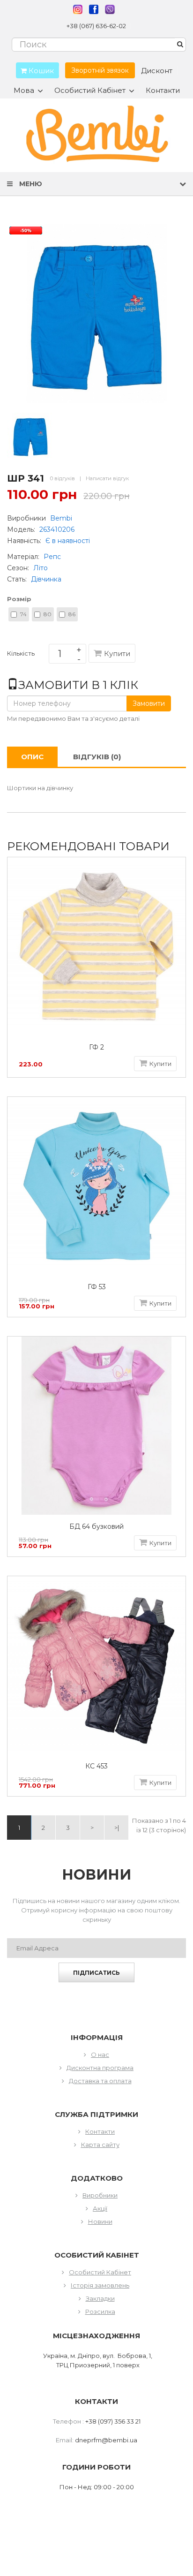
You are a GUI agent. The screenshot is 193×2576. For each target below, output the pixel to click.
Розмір (19, 599)
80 (48, 614)
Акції (100, 2208)
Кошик (40, 71)
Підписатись (96, 1973)
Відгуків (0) (97, 757)
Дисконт (157, 71)
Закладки (100, 2298)
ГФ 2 (96, 1047)
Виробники (100, 2195)
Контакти (163, 90)
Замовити (149, 703)
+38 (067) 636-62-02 (96, 26)
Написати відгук (107, 478)
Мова (24, 91)
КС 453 (96, 1766)
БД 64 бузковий (96, 1527)
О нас (100, 2055)
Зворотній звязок (100, 70)
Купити (117, 653)
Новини (100, 2221)
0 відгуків (63, 478)
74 (23, 614)
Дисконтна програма (100, 2068)
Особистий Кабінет (100, 2272)
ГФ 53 (97, 1287)
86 (72, 614)
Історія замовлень (100, 2285)
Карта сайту (100, 2145)
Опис (32, 757)
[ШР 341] (30, 436)
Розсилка (100, 2312)
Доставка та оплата (100, 2081)
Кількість (21, 655)
